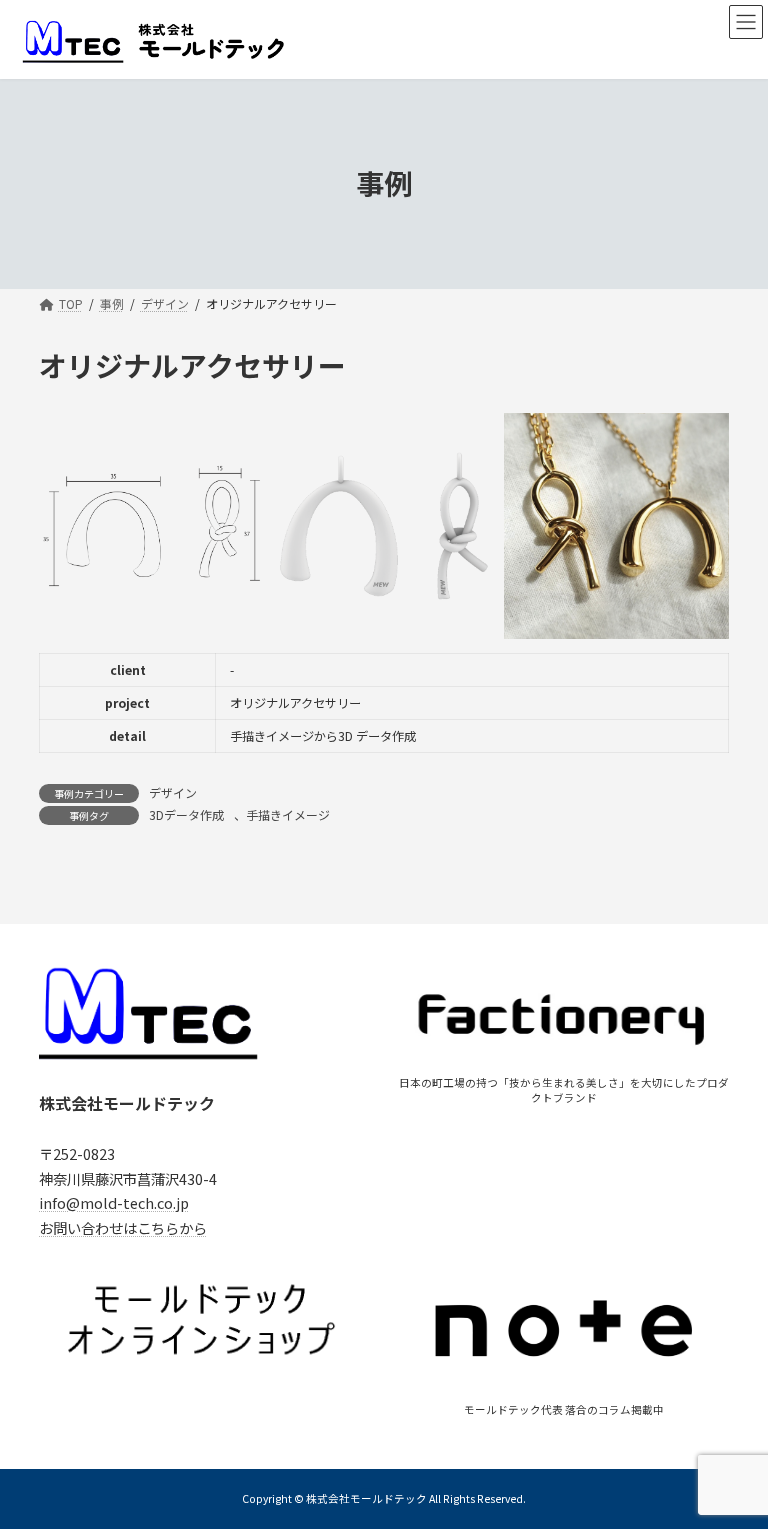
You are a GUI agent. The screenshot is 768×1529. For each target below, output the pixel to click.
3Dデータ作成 (186, 814)
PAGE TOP (731, 1464)
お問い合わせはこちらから (123, 1227)
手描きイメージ (288, 814)
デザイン (173, 792)
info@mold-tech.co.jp (114, 1202)
